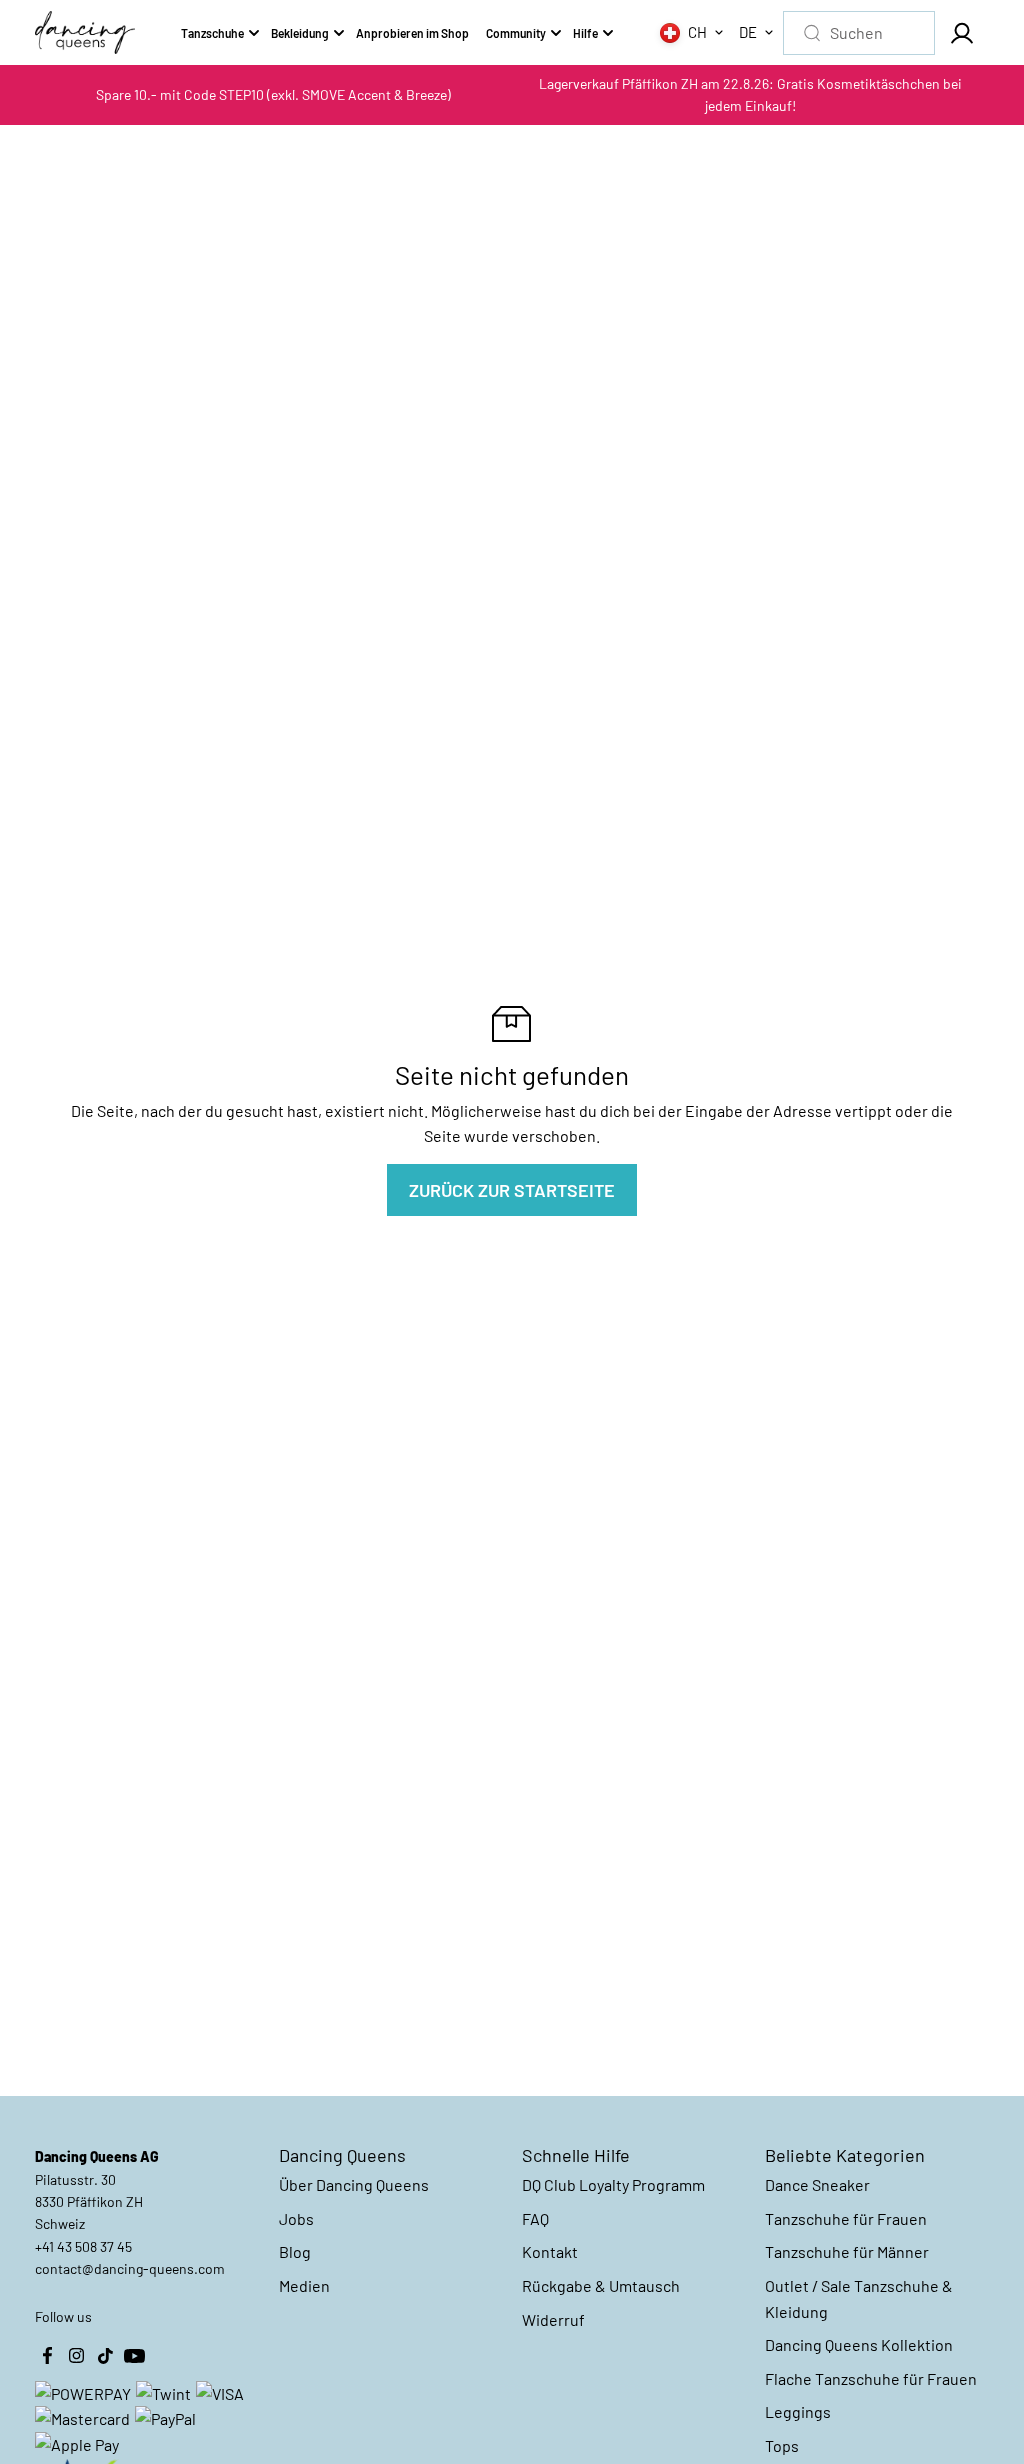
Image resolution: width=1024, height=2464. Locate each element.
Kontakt (550, 2251)
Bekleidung (300, 33)
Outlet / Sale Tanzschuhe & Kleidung (859, 2298)
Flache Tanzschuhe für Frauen (871, 2378)
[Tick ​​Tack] (105, 2356)
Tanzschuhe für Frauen (846, 2218)
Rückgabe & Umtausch (601, 2285)
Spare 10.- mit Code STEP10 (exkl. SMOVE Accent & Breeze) (273, 94)
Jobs (296, 2218)
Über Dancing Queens (354, 2184)
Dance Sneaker (817, 2184)
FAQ (535, 2218)
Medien (304, 2285)
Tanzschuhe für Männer (847, 2251)
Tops (782, 2445)
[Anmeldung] (962, 33)
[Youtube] (134, 2356)
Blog (295, 2251)
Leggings (798, 2411)
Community (516, 33)
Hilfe (585, 33)
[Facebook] (47, 2356)
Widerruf (553, 2319)
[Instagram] (76, 2356)
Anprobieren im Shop (412, 33)
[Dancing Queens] (85, 32)
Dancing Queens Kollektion (859, 2344)
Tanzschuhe (212, 33)
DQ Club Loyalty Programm (613, 2184)
